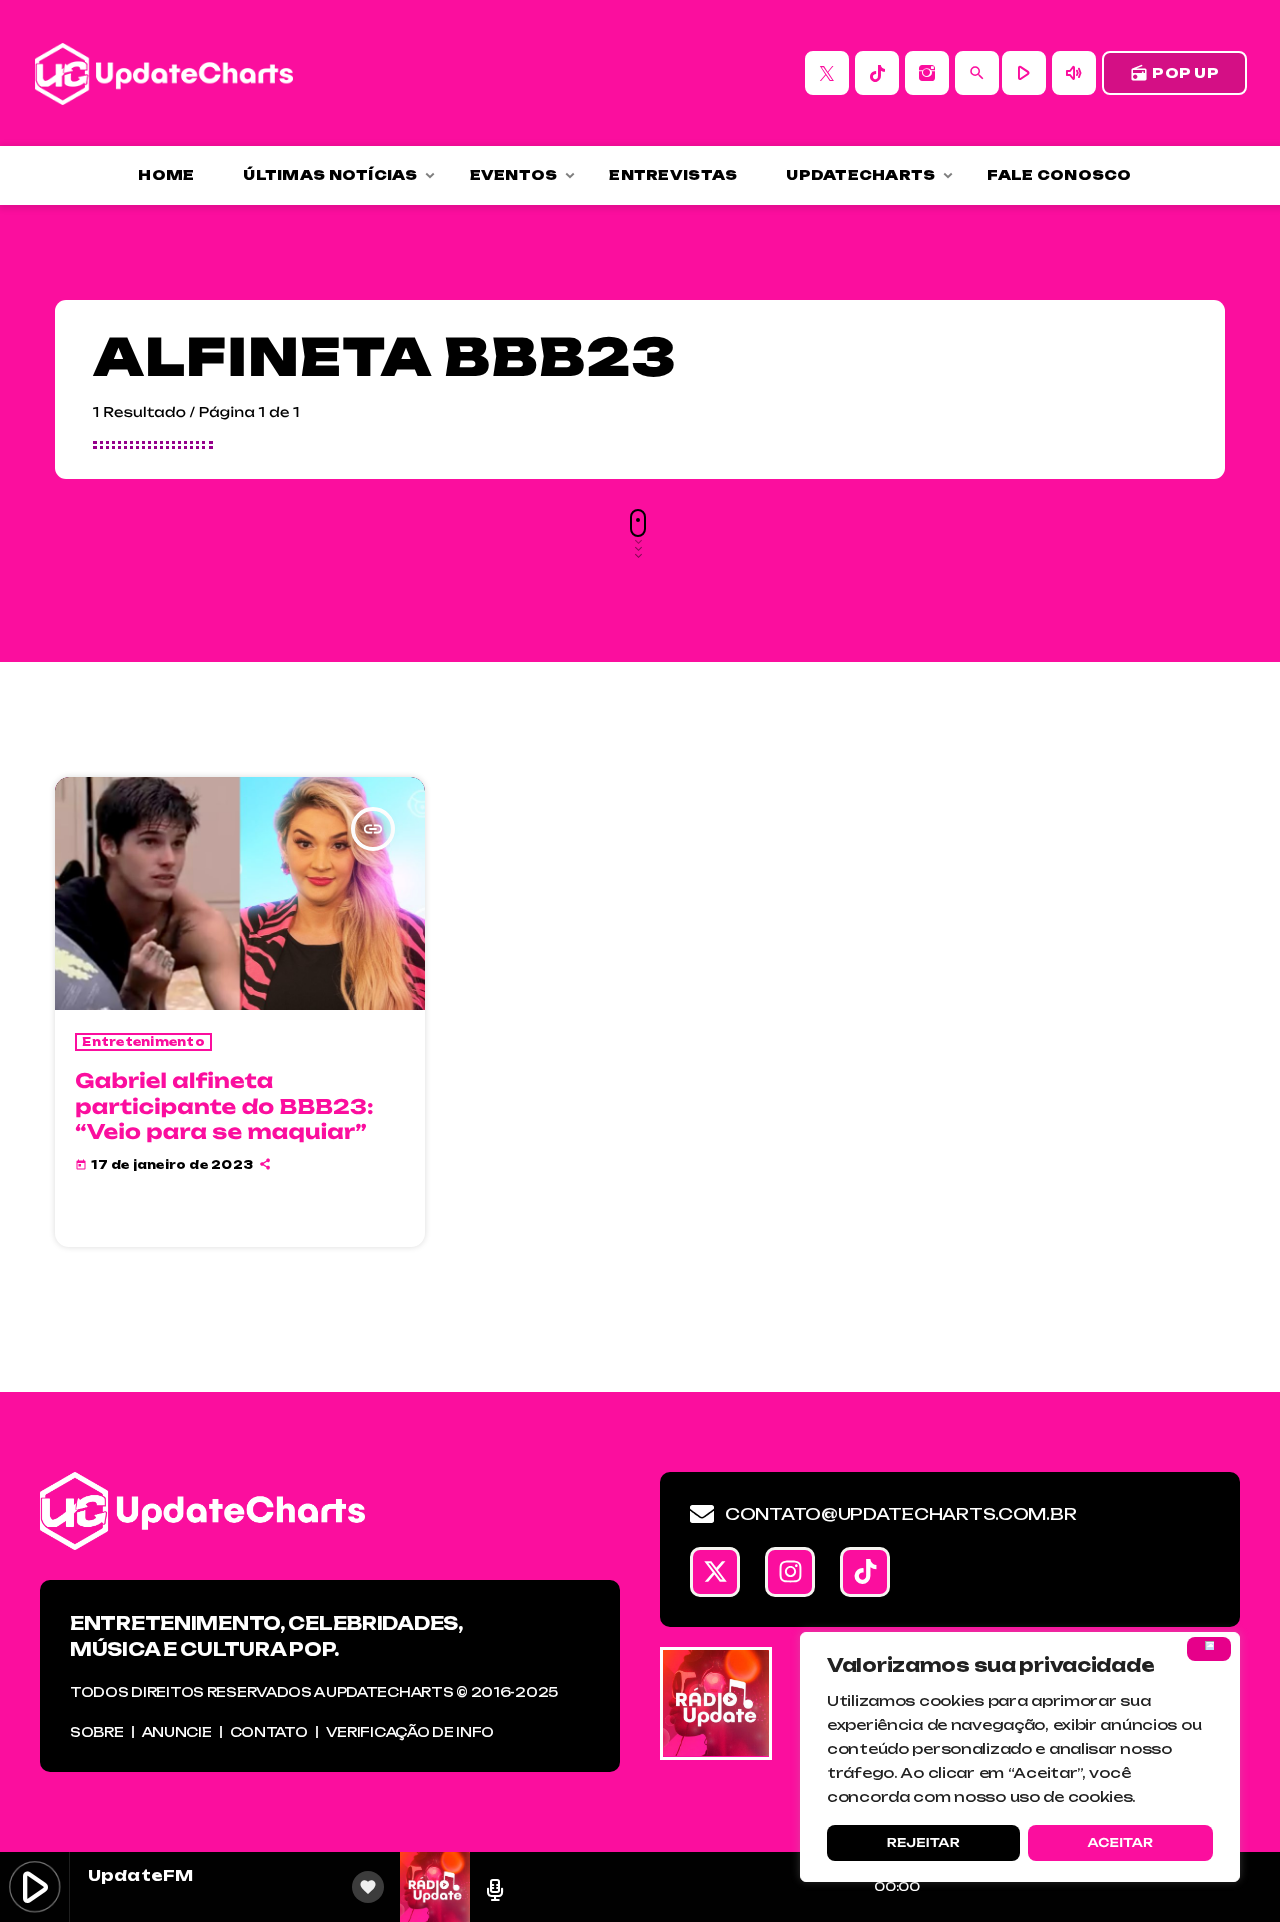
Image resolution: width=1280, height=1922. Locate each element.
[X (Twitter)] (827, 73)
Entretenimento (143, 1042)
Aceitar (1120, 1842)
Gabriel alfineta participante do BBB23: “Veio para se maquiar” (224, 1105)
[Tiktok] (865, 1572)
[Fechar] (1209, 1649)
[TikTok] (877, 73)
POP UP (1174, 73)
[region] (1020, 1757)
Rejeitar (923, 1842)
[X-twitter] (715, 1572)
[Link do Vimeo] (164, 73)
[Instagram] (927, 73)
